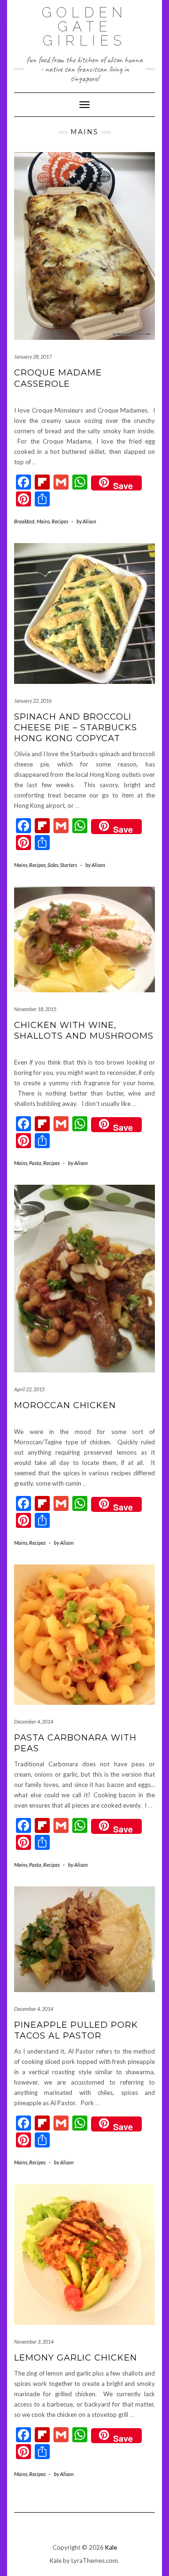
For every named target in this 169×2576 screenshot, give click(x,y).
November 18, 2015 (35, 1009)
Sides (53, 865)
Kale (111, 2547)
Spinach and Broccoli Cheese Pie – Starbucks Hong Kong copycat (76, 728)
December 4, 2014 (34, 1721)
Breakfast (24, 521)
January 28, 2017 (33, 356)
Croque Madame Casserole (58, 378)
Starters (69, 865)
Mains (43, 521)
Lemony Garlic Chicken (76, 2358)
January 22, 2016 (33, 701)
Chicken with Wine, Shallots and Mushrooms (84, 1031)
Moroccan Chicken (65, 1405)
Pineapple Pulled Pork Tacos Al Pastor (76, 2030)
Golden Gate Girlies (84, 27)
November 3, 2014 (34, 2342)
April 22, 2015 (29, 1389)
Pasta (35, 1163)
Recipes (60, 521)
